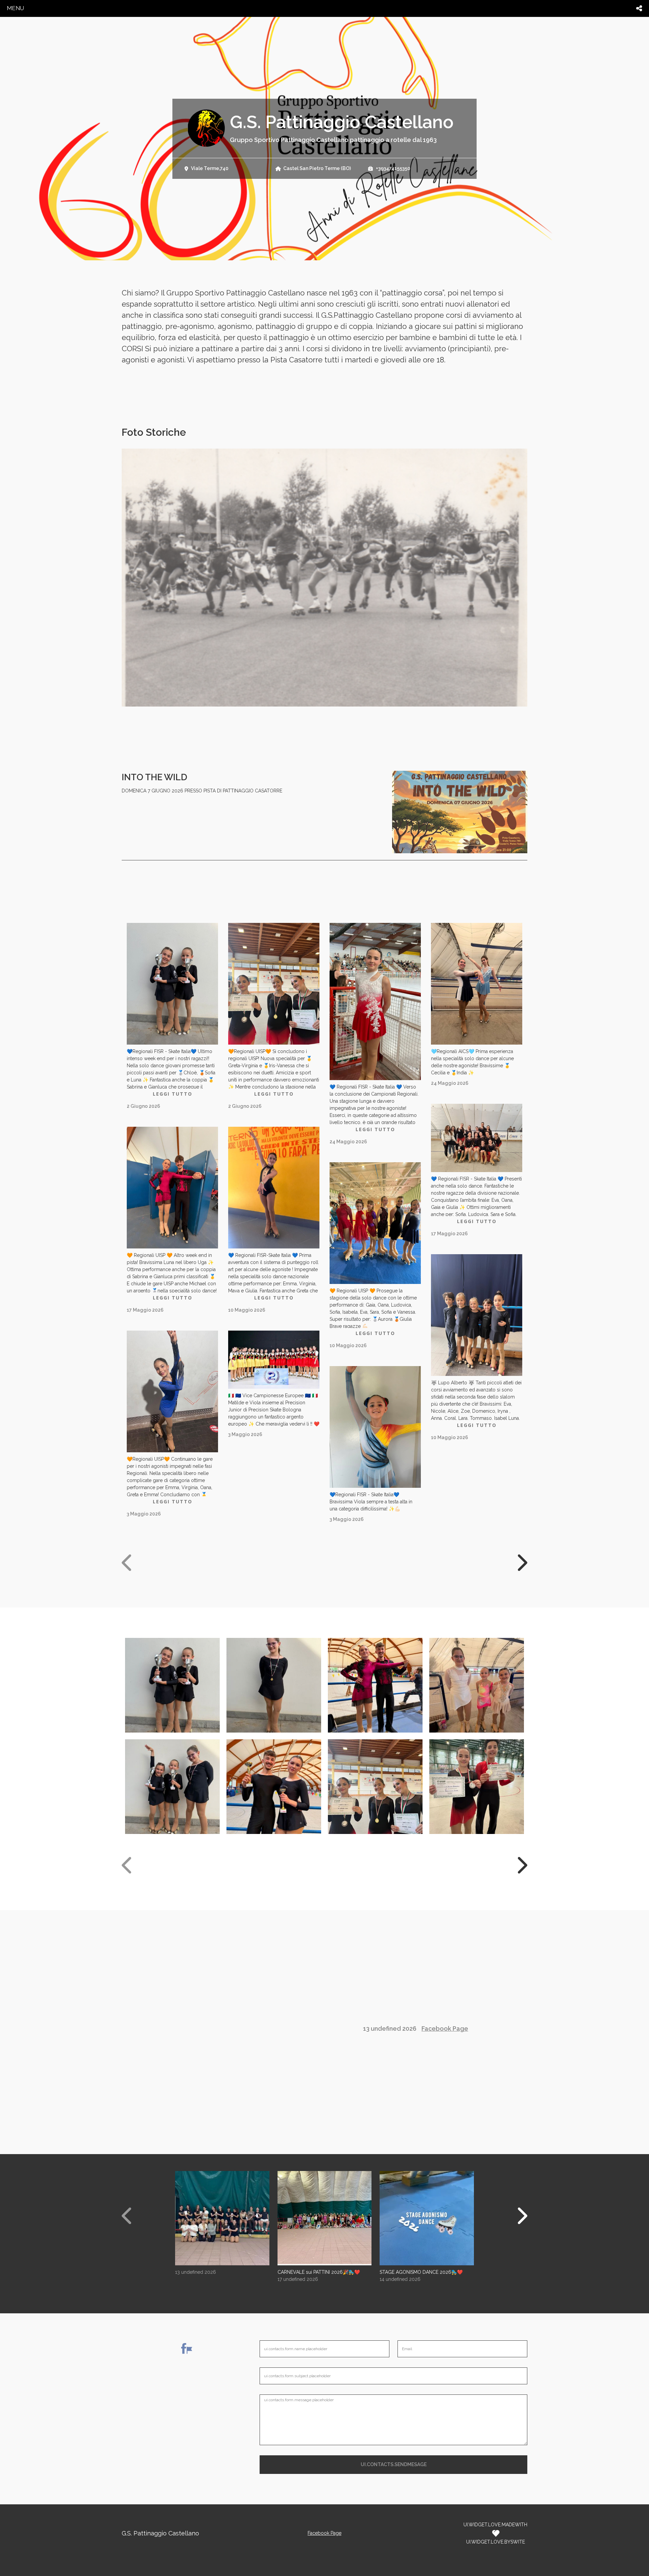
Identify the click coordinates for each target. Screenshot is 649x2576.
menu (15, 8)
